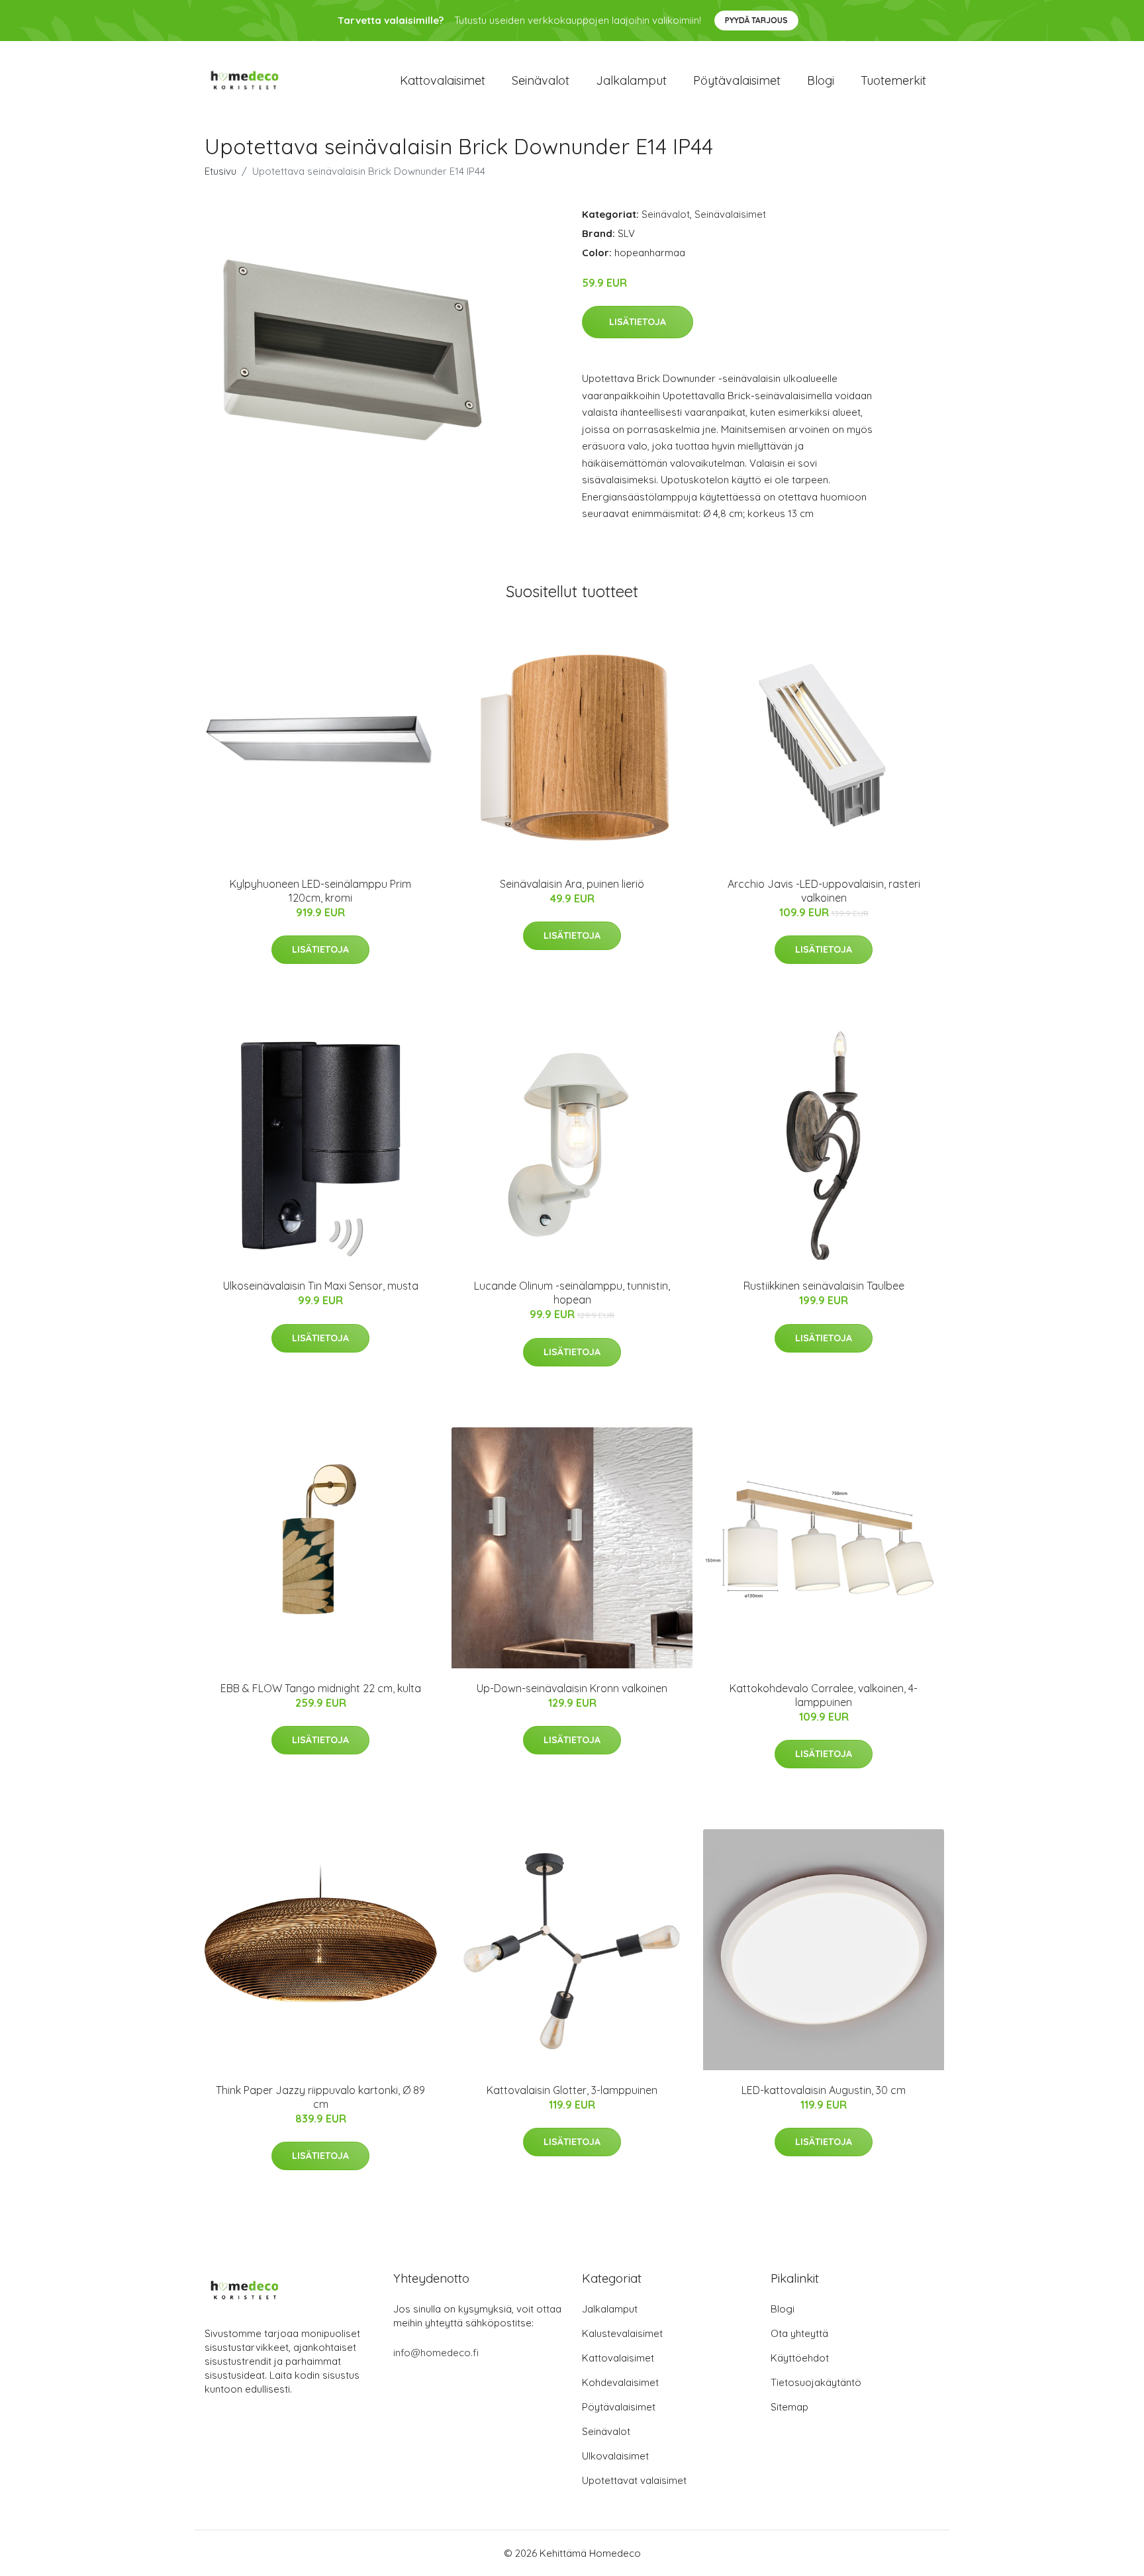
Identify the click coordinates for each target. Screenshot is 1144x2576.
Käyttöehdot (800, 2358)
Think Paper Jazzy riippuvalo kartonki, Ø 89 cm (320, 2097)
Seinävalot (541, 80)
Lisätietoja (638, 322)
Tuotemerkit (893, 80)
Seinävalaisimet (730, 214)
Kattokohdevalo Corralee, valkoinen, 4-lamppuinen (824, 1695)
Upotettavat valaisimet (634, 2480)
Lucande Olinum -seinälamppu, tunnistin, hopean (572, 1293)
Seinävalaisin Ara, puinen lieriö (572, 884)
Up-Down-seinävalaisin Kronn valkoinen (572, 1688)
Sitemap (789, 2407)
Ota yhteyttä (799, 2333)
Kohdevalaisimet (620, 2382)
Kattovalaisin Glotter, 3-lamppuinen (572, 2090)
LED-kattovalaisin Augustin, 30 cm (824, 2090)
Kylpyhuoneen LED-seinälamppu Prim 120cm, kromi (320, 891)
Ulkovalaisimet (615, 2456)
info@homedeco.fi (436, 2353)
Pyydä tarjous (756, 20)
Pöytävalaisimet (737, 80)
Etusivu (220, 171)
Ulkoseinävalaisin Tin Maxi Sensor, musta (321, 1286)
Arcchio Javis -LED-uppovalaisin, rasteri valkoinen (824, 891)
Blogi (821, 80)
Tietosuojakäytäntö (816, 2382)
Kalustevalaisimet (622, 2333)
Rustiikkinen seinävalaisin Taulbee (824, 1286)
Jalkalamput (631, 80)
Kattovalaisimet (443, 80)
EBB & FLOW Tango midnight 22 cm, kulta (321, 1688)
